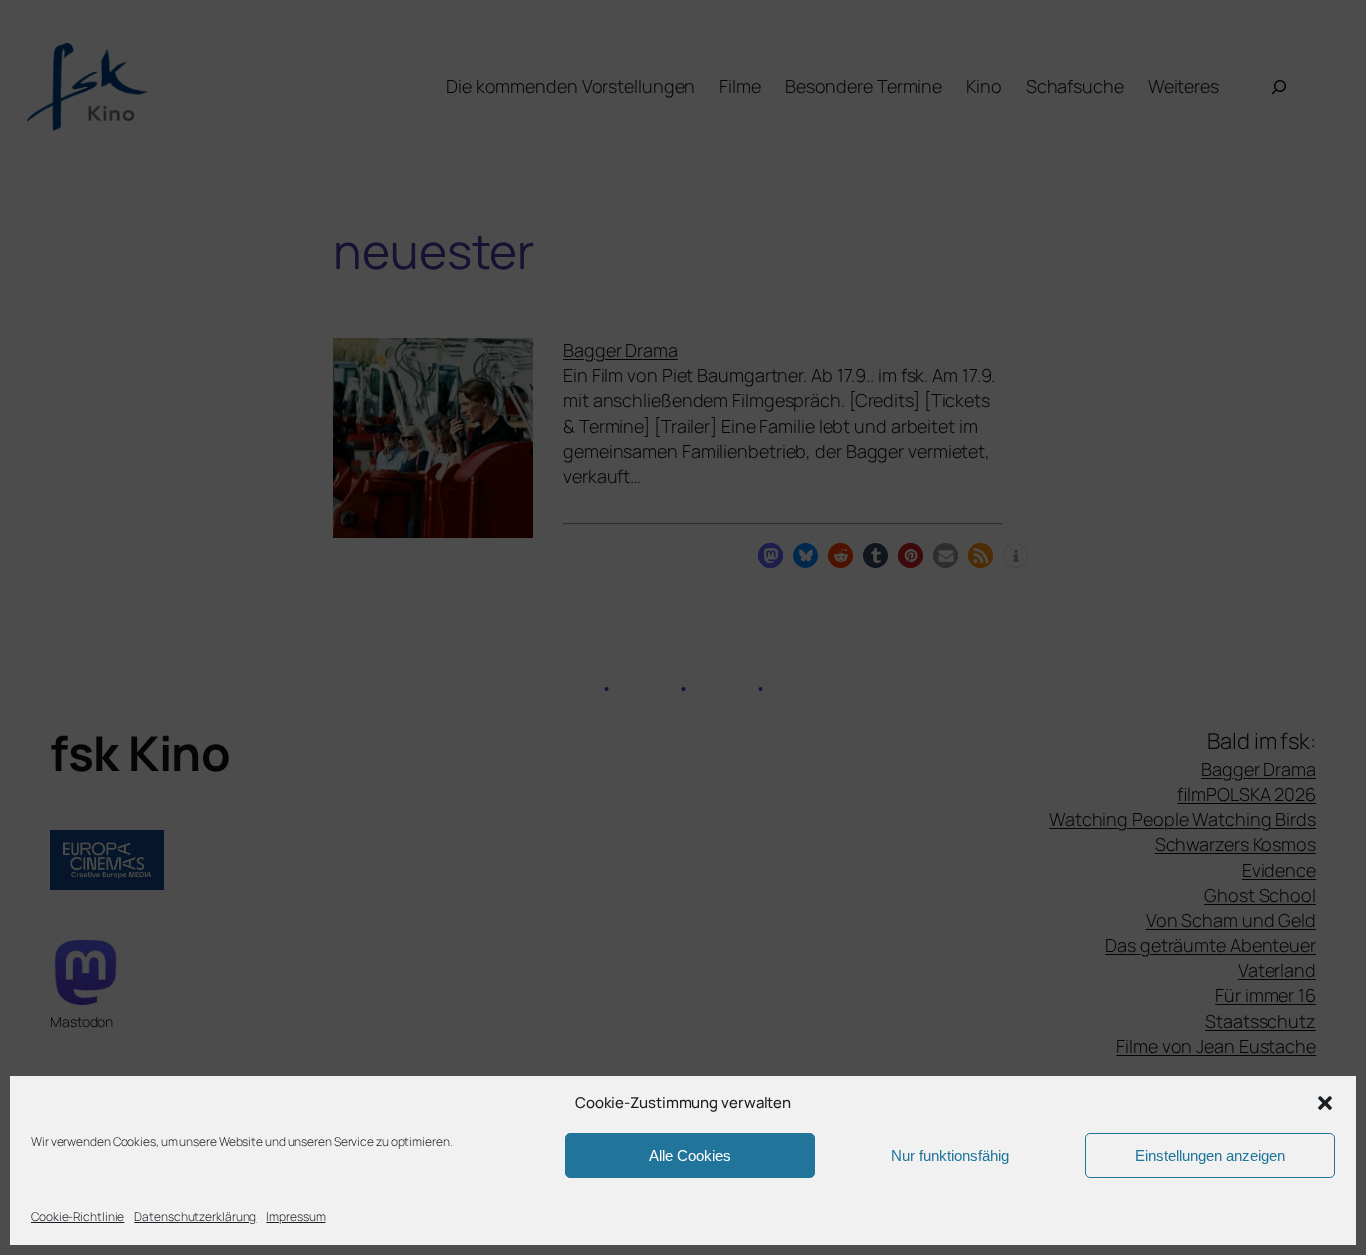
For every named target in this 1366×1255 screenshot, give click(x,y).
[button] (1325, 1103)
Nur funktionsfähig (950, 1155)
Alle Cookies (690, 1155)
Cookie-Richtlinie (77, 1216)
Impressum (295, 1216)
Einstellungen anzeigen (1210, 1155)
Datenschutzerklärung (195, 1216)
